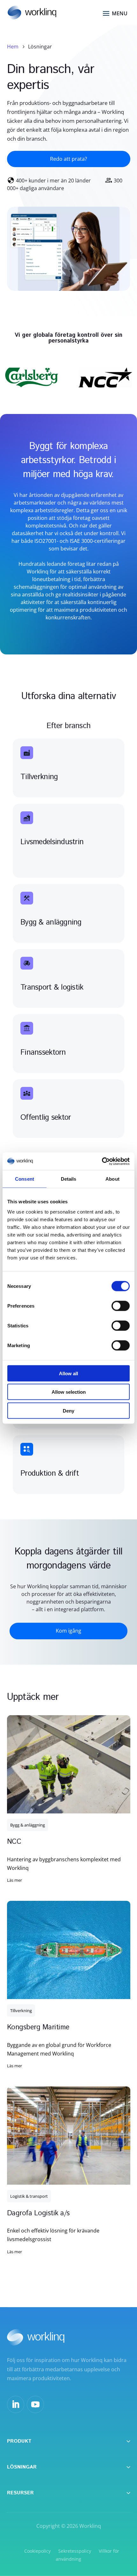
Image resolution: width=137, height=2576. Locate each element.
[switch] (121, 1306)
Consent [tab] (25, 1179)
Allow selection (69, 1392)
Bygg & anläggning (28, 1825)
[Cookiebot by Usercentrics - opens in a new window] (102, 1161)
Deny (68, 1410)
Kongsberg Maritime (38, 2027)
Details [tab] (69, 1179)
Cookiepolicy (37, 2551)
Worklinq (90, 2526)
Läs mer (14, 1880)
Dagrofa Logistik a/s (38, 2213)
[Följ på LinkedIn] (16, 2404)
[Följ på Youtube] (35, 2404)
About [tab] (112, 1179)
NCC (14, 1842)
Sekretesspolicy (75, 2551)
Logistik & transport (29, 2196)
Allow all (68, 1373)
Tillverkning (21, 2011)
